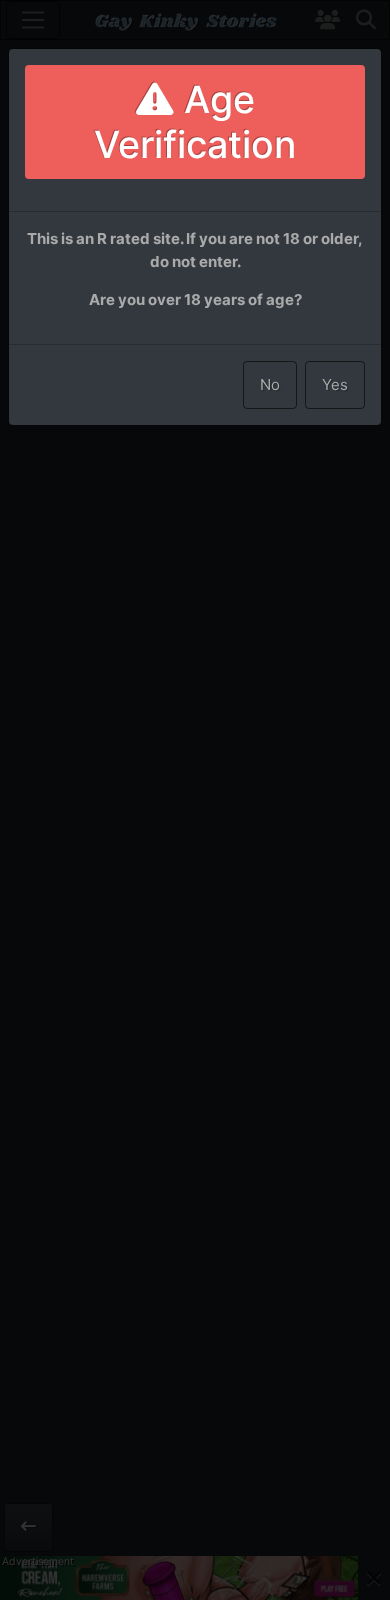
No (270, 384)
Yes (335, 384)
